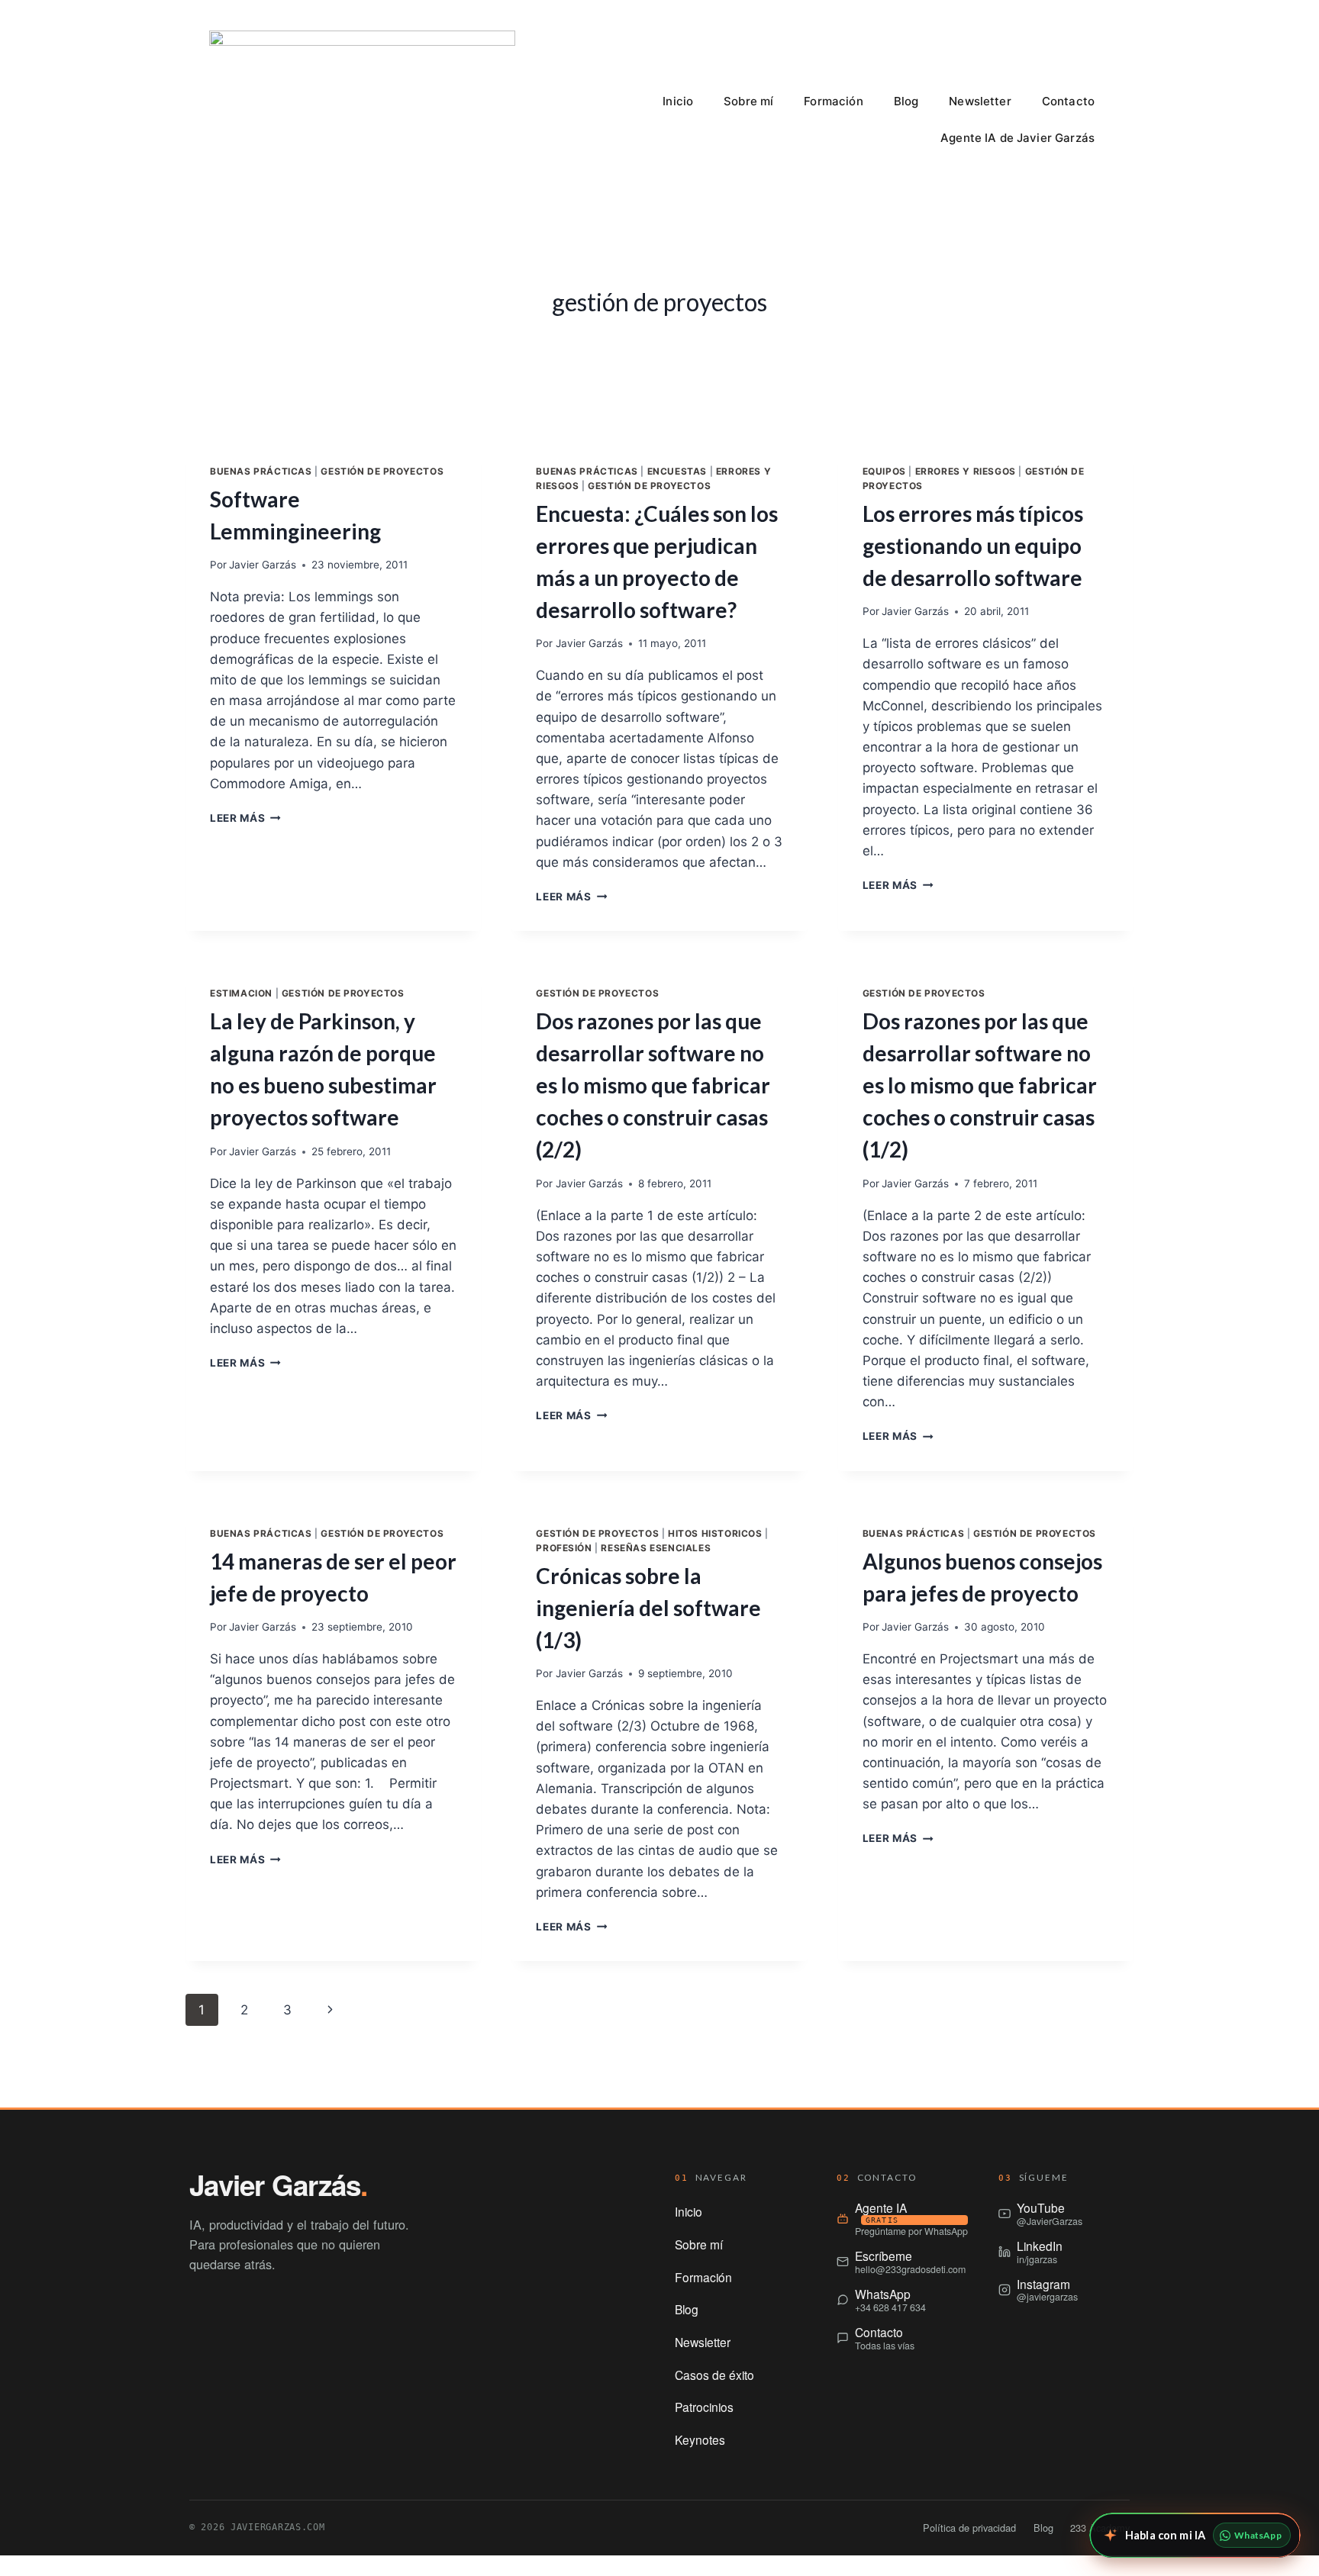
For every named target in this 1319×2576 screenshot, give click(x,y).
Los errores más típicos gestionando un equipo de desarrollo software (973, 546)
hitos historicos (715, 1533)
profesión (564, 1548)
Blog (906, 101)
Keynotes (700, 2439)
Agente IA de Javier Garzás (1017, 138)
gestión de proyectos (382, 471)
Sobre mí (748, 101)
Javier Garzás (263, 565)
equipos (884, 471)
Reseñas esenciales (656, 1548)
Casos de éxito (714, 2375)
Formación (833, 101)
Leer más (245, 818)
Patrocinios (704, 2407)
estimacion (241, 993)
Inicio (678, 101)
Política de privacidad (969, 2528)
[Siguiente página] (330, 2010)
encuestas (677, 471)
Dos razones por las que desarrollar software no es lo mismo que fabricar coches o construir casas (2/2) (653, 1085)
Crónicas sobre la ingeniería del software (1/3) (648, 1608)
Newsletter (980, 101)
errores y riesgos (966, 471)
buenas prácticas (261, 471)
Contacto (1068, 101)
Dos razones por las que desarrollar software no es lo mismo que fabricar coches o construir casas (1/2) (980, 1085)
